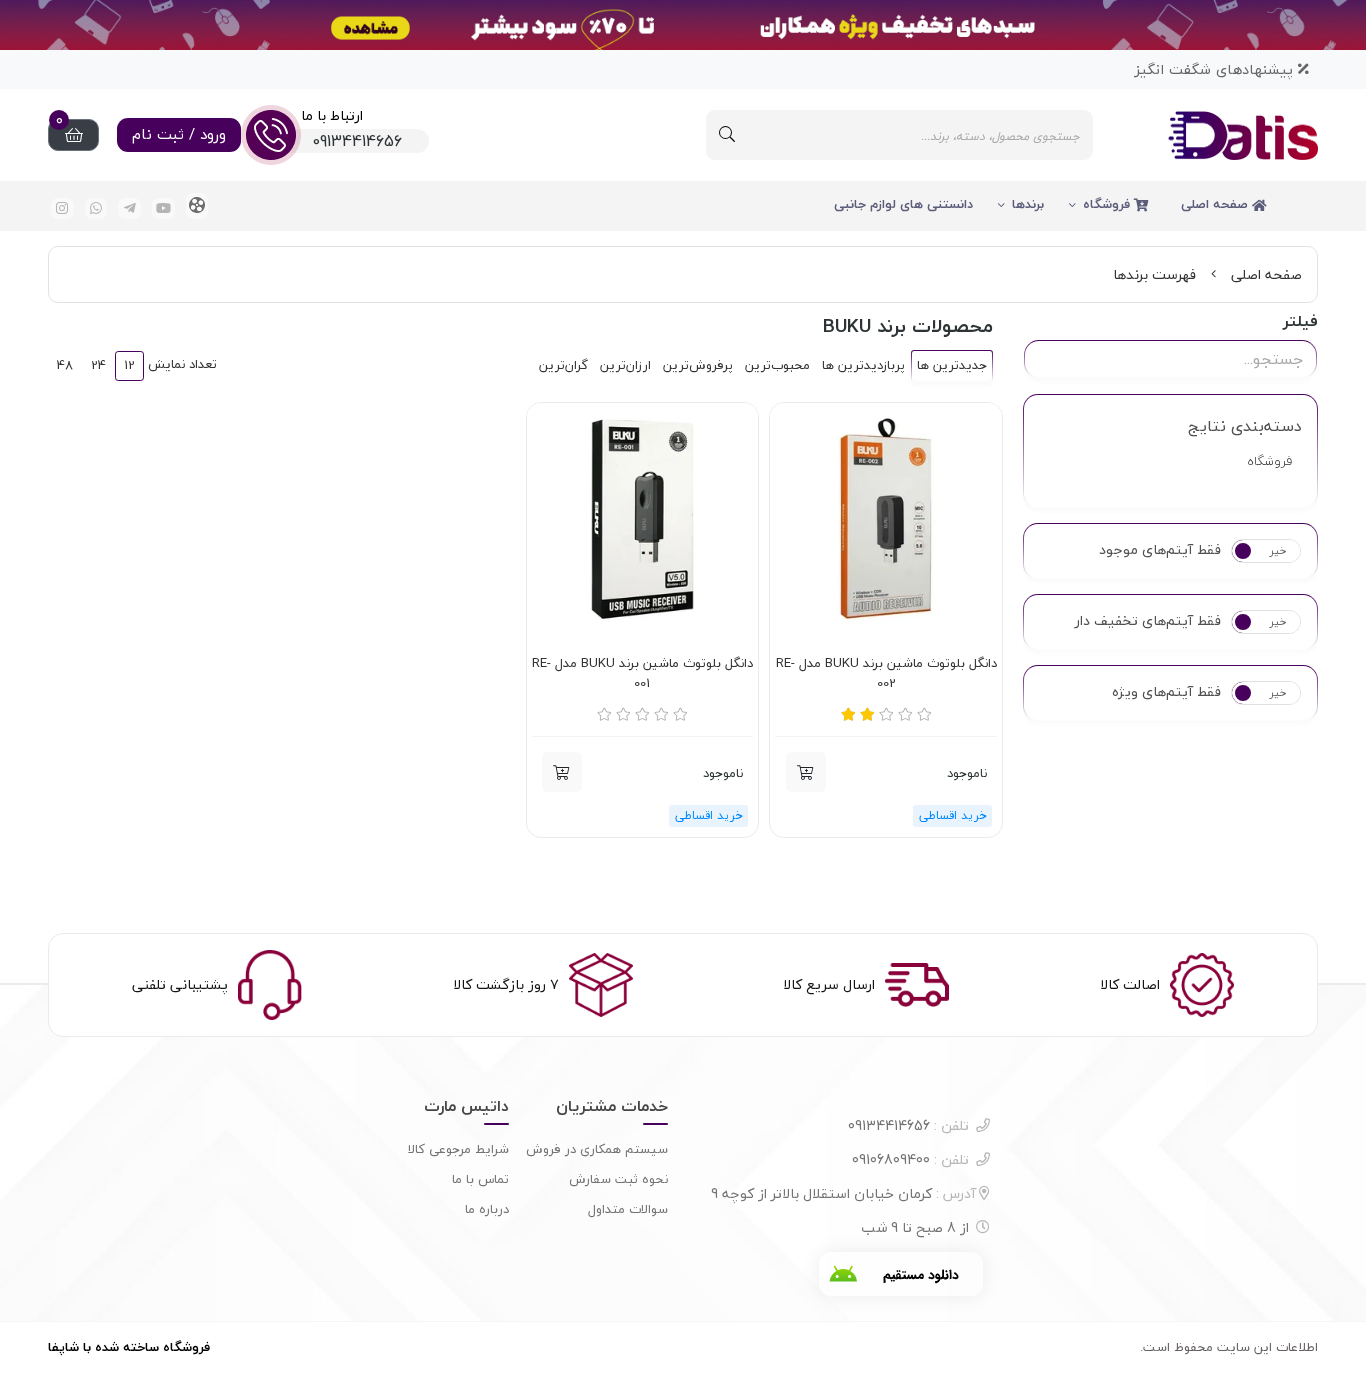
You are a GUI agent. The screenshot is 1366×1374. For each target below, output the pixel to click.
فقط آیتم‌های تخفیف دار (1148, 621)
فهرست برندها (1154, 274)
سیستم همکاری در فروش (597, 1149)
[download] (901, 1274)
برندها (1028, 204)
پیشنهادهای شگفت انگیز (1216, 69)
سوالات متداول (628, 1209)
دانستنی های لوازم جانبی (903, 204)
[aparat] (197, 206)
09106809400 (910, 1159)
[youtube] (163, 208)
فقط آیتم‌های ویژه (1166, 692)
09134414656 (908, 1125)
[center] (727, 135)
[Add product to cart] (806, 772)
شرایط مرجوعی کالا (458, 1149)
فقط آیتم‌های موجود (1160, 550)
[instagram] (62, 208)
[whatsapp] (96, 208)
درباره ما (487, 1209)
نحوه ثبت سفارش (618, 1179)
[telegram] (129, 208)
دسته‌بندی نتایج (1245, 426)
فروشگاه (1108, 204)
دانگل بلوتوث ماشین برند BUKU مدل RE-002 (886, 673)
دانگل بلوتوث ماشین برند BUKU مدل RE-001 (642, 673)
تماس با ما (480, 1179)
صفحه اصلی (1216, 204)
